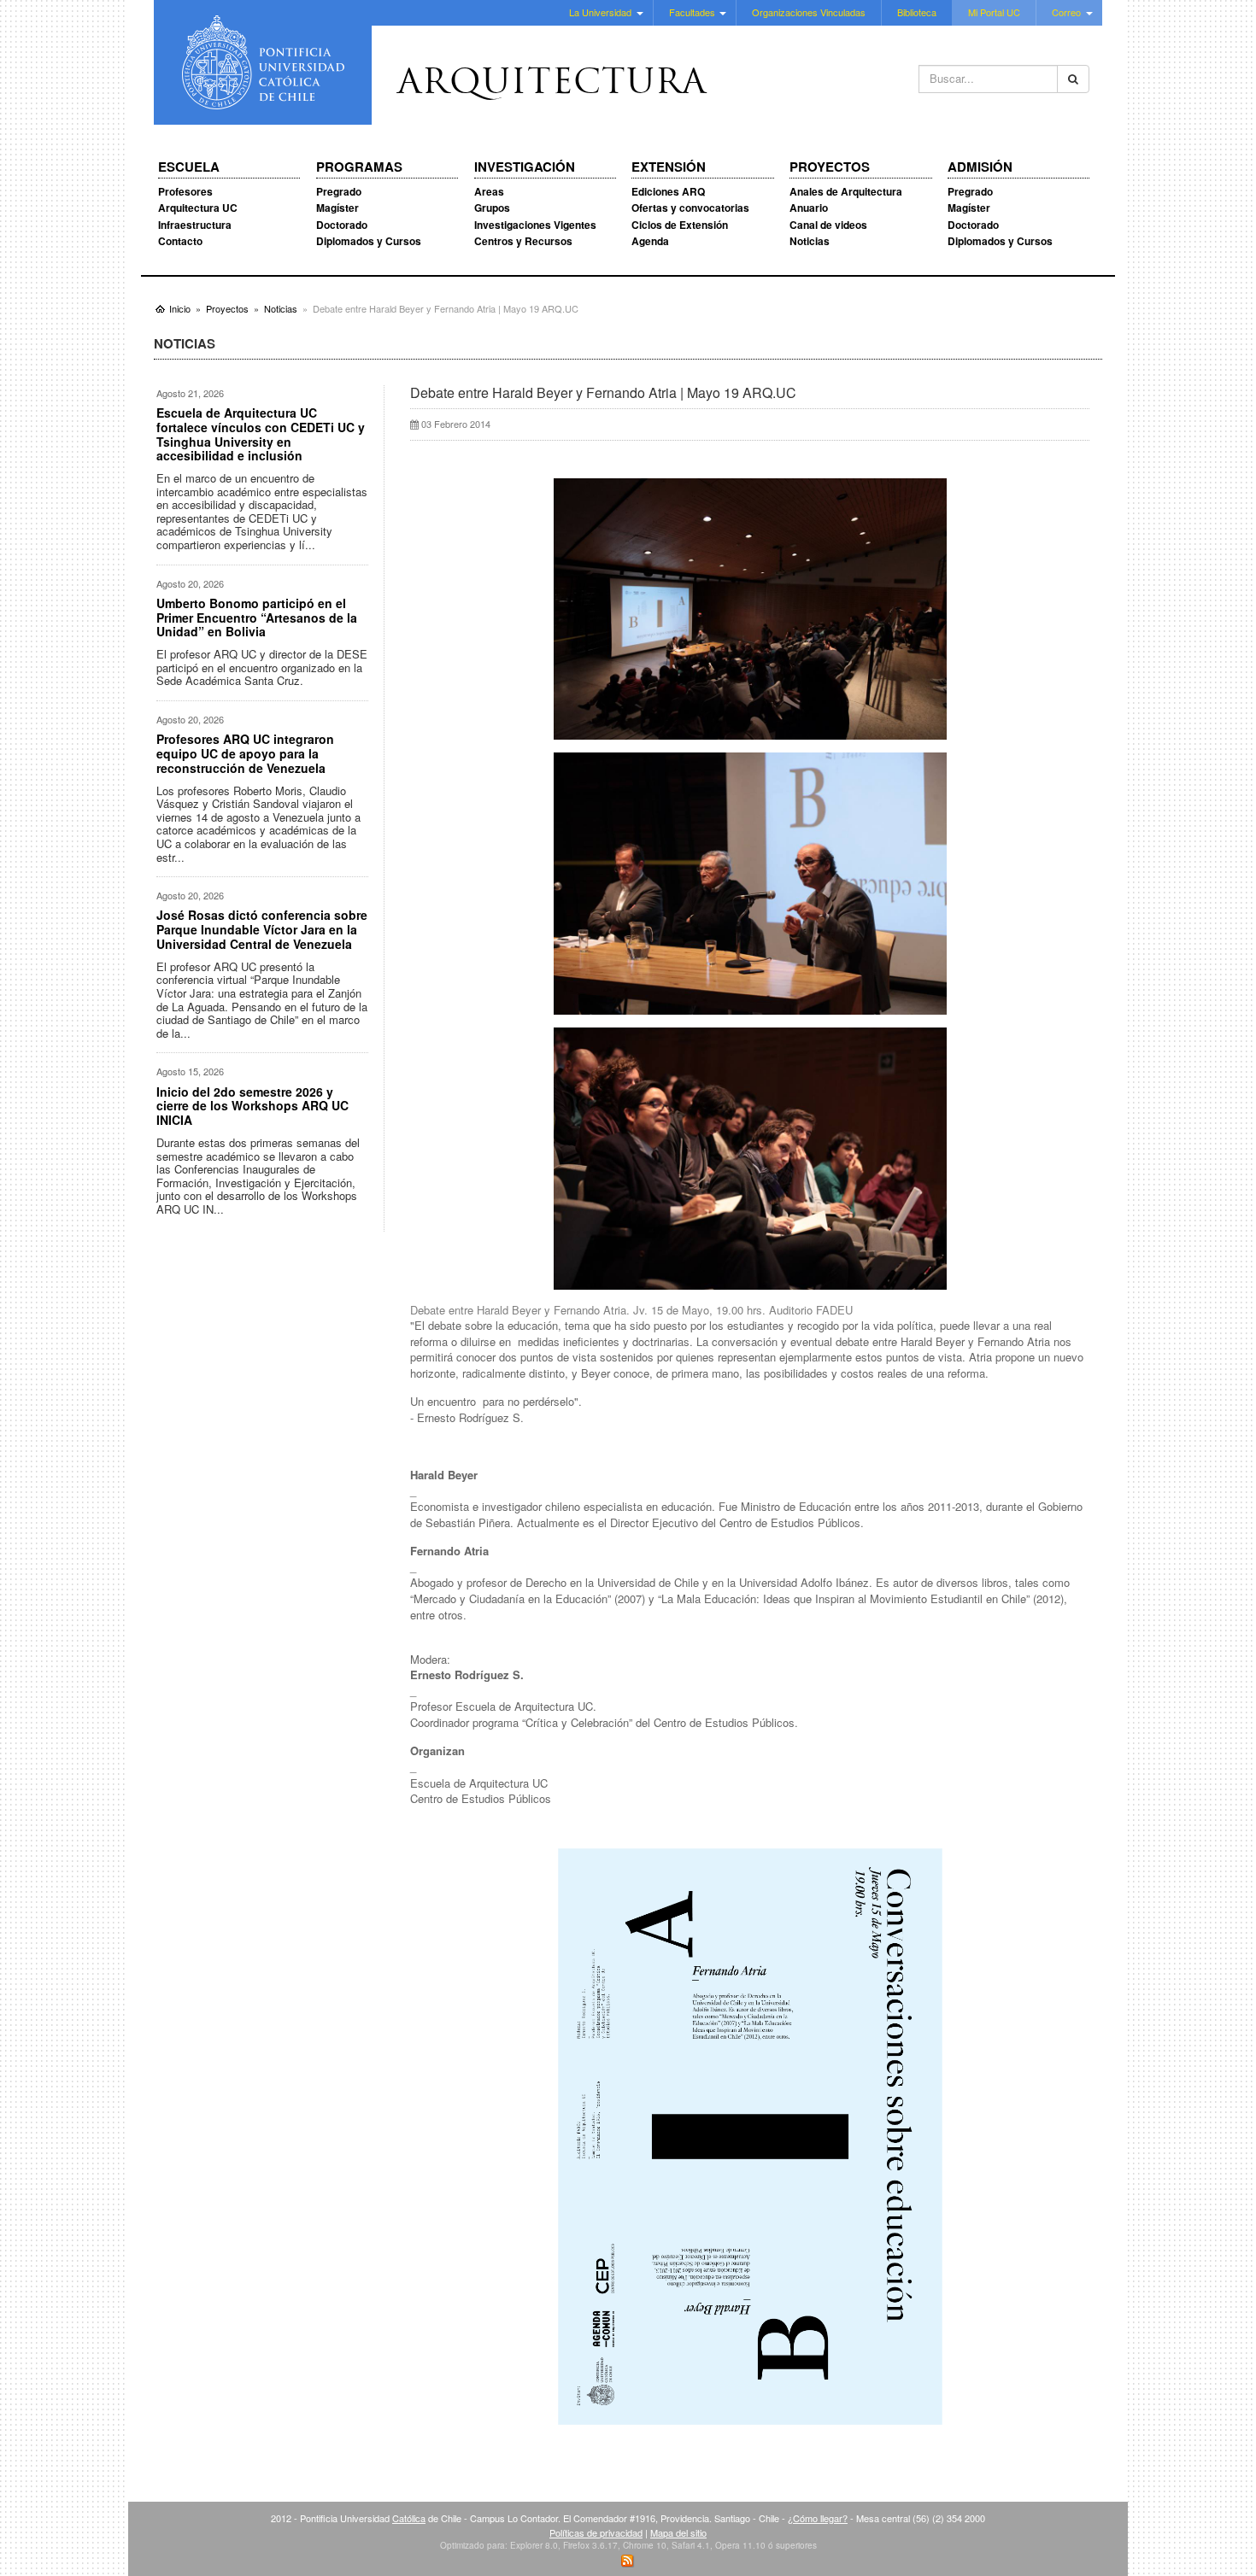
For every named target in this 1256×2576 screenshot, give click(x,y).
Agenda (650, 241)
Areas (489, 191)
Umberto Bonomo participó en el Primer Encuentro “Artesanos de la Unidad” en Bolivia (257, 618)
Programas (359, 167)
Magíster (337, 208)
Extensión (669, 167)
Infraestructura (195, 225)
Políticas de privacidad (596, 2532)
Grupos (492, 208)
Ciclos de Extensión (680, 225)
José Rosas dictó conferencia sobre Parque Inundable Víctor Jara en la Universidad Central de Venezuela (262, 929)
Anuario (809, 208)
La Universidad (600, 12)
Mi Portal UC (994, 12)
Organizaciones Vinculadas (809, 12)
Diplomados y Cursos (369, 241)
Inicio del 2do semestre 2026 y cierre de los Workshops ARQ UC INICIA (252, 1106)
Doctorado (342, 225)
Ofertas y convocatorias (690, 208)
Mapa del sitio (678, 2532)
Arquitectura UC (198, 208)
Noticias (810, 241)
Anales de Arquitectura (846, 191)
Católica (409, 2518)
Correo (1066, 12)
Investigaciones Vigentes (535, 225)
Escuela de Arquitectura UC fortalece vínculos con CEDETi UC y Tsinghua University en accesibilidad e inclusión (261, 434)
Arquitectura (552, 85)
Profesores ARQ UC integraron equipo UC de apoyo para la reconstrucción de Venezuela (245, 753)
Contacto (180, 241)
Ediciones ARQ (668, 191)
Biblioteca (917, 12)
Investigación (525, 167)
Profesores (185, 191)
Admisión (980, 167)
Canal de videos (828, 225)
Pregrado (339, 191)
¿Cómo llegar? (818, 2518)
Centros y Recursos (523, 241)
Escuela (189, 167)
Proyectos (830, 167)
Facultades (692, 12)
